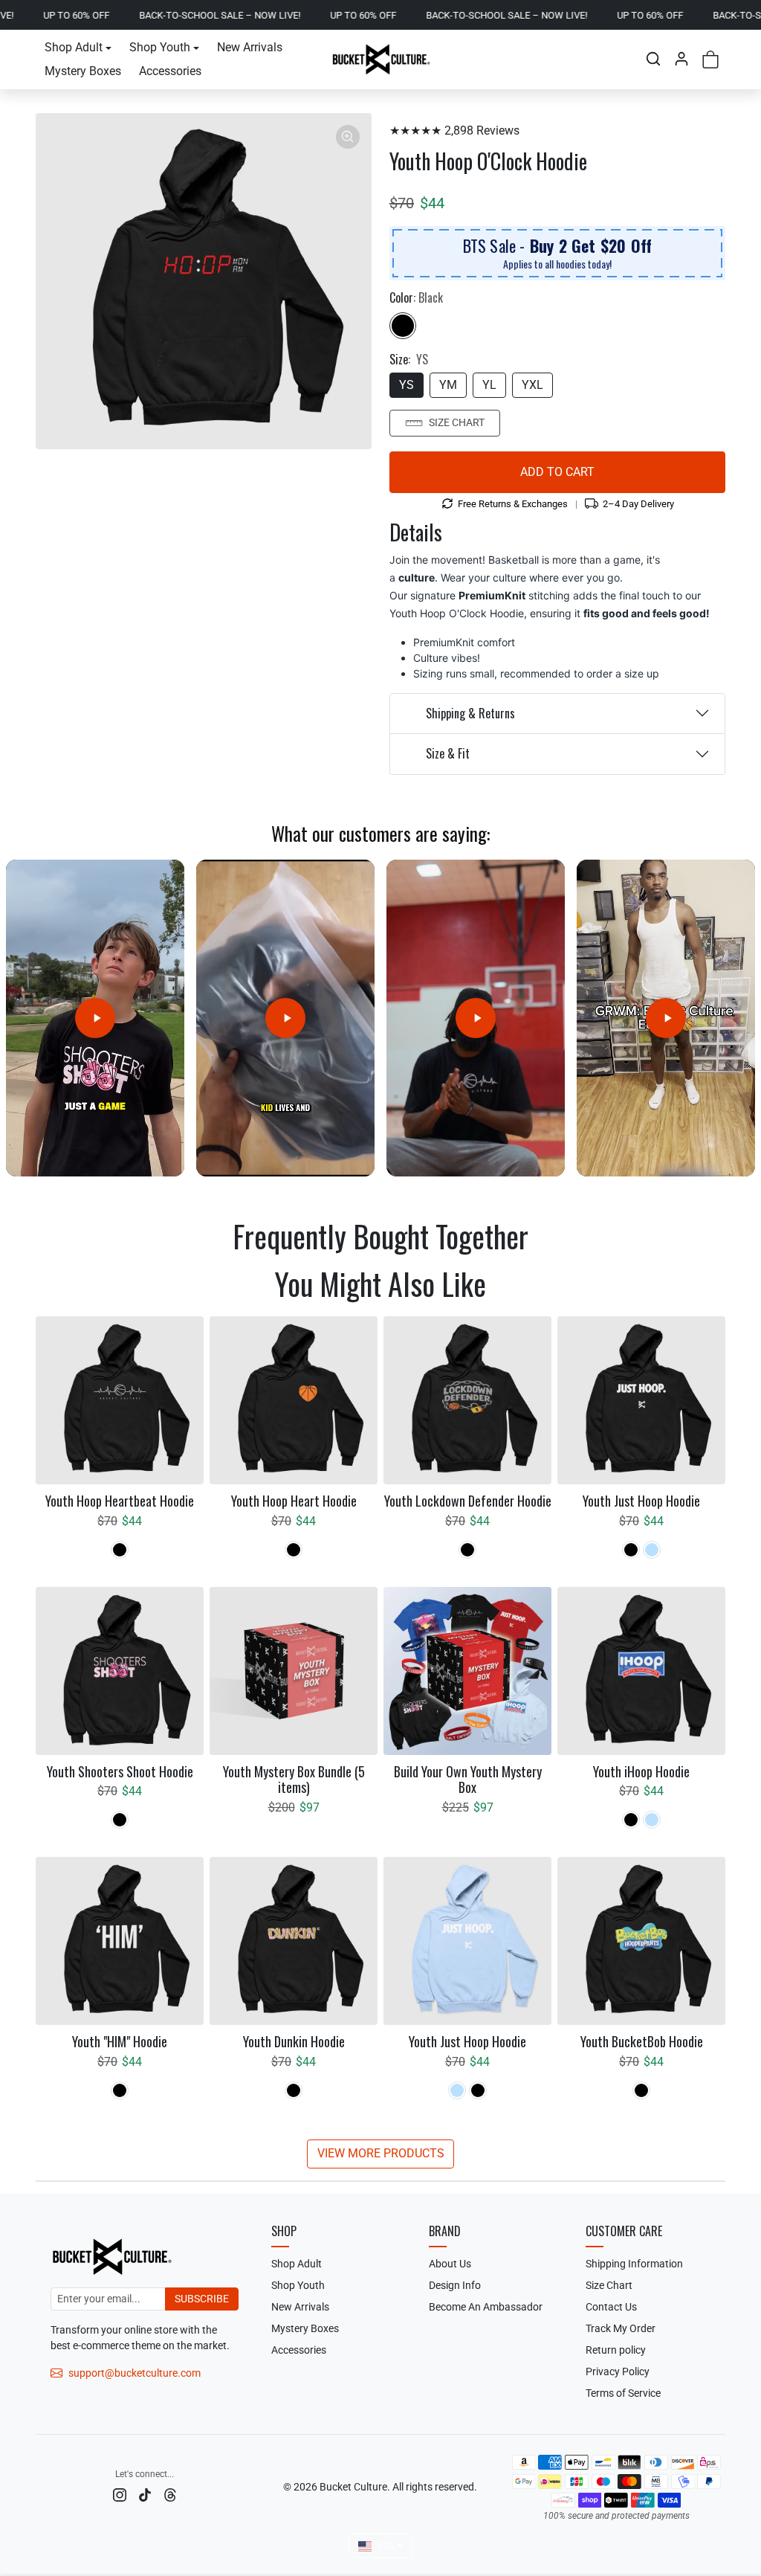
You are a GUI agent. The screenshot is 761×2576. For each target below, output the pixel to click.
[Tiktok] (145, 2495)
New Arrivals (250, 47)
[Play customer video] (95, 1018)
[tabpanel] (380, 1741)
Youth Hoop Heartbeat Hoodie (120, 1501)
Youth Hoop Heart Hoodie (294, 1501)
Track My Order (621, 2328)
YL (489, 385)
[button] (653, 59)
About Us (450, 2264)
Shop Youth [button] (160, 47)
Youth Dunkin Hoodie (294, 2042)
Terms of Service (623, 2393)
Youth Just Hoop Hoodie (641, 1501)
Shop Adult (297, 2264)
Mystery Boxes (83, 71)
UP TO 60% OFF (287, 15)
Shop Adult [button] (74, 47)
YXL (532, 385)
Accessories (170, 71)
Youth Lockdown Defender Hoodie (468, 1501)
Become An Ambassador (486, 2307)
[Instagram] (120, 2495)
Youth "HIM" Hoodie (120, 2042)
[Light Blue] (652, 1550)
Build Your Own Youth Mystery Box (468, 1780)
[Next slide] (718, 1279)
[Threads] (170, 2495)
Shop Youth (298, 2285)
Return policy (616, 2350)
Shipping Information (634, 2264)
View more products (381, 2153)
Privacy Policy (618, 2371)
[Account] (681, 59)
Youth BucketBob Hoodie (642, 2042)
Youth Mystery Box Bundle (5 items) (294, 1780)
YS (407, 385)
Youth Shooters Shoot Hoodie (120, 1772)
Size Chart (457, 422)
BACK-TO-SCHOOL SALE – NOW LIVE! (144, 15)
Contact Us (611, 2307)
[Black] (403, 326)
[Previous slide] (43, 1279)
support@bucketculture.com (135, 2373)
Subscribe (202, 2299)
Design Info (455, 2285)
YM (448, 385)
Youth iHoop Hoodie (641, 1772)
